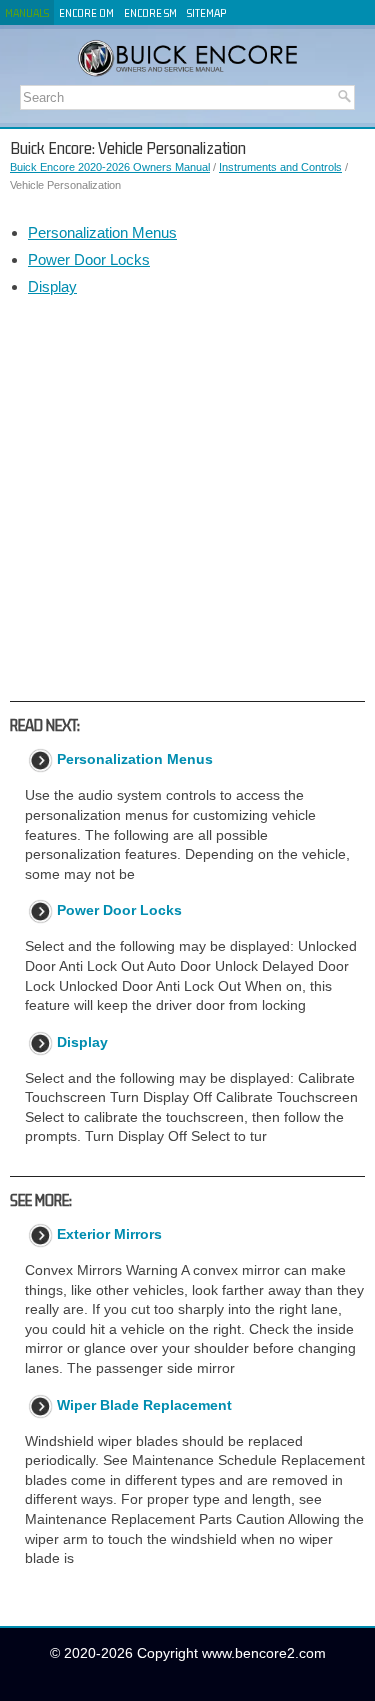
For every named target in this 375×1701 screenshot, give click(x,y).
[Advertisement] (187, 498)
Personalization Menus (102, 232)
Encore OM (86, 12)
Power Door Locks (89, 259)
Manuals (27, 12)
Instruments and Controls (280, 167)
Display (52, 286)
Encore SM (150, 12)
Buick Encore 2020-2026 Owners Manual (110, 167)
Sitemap (206, 12)
